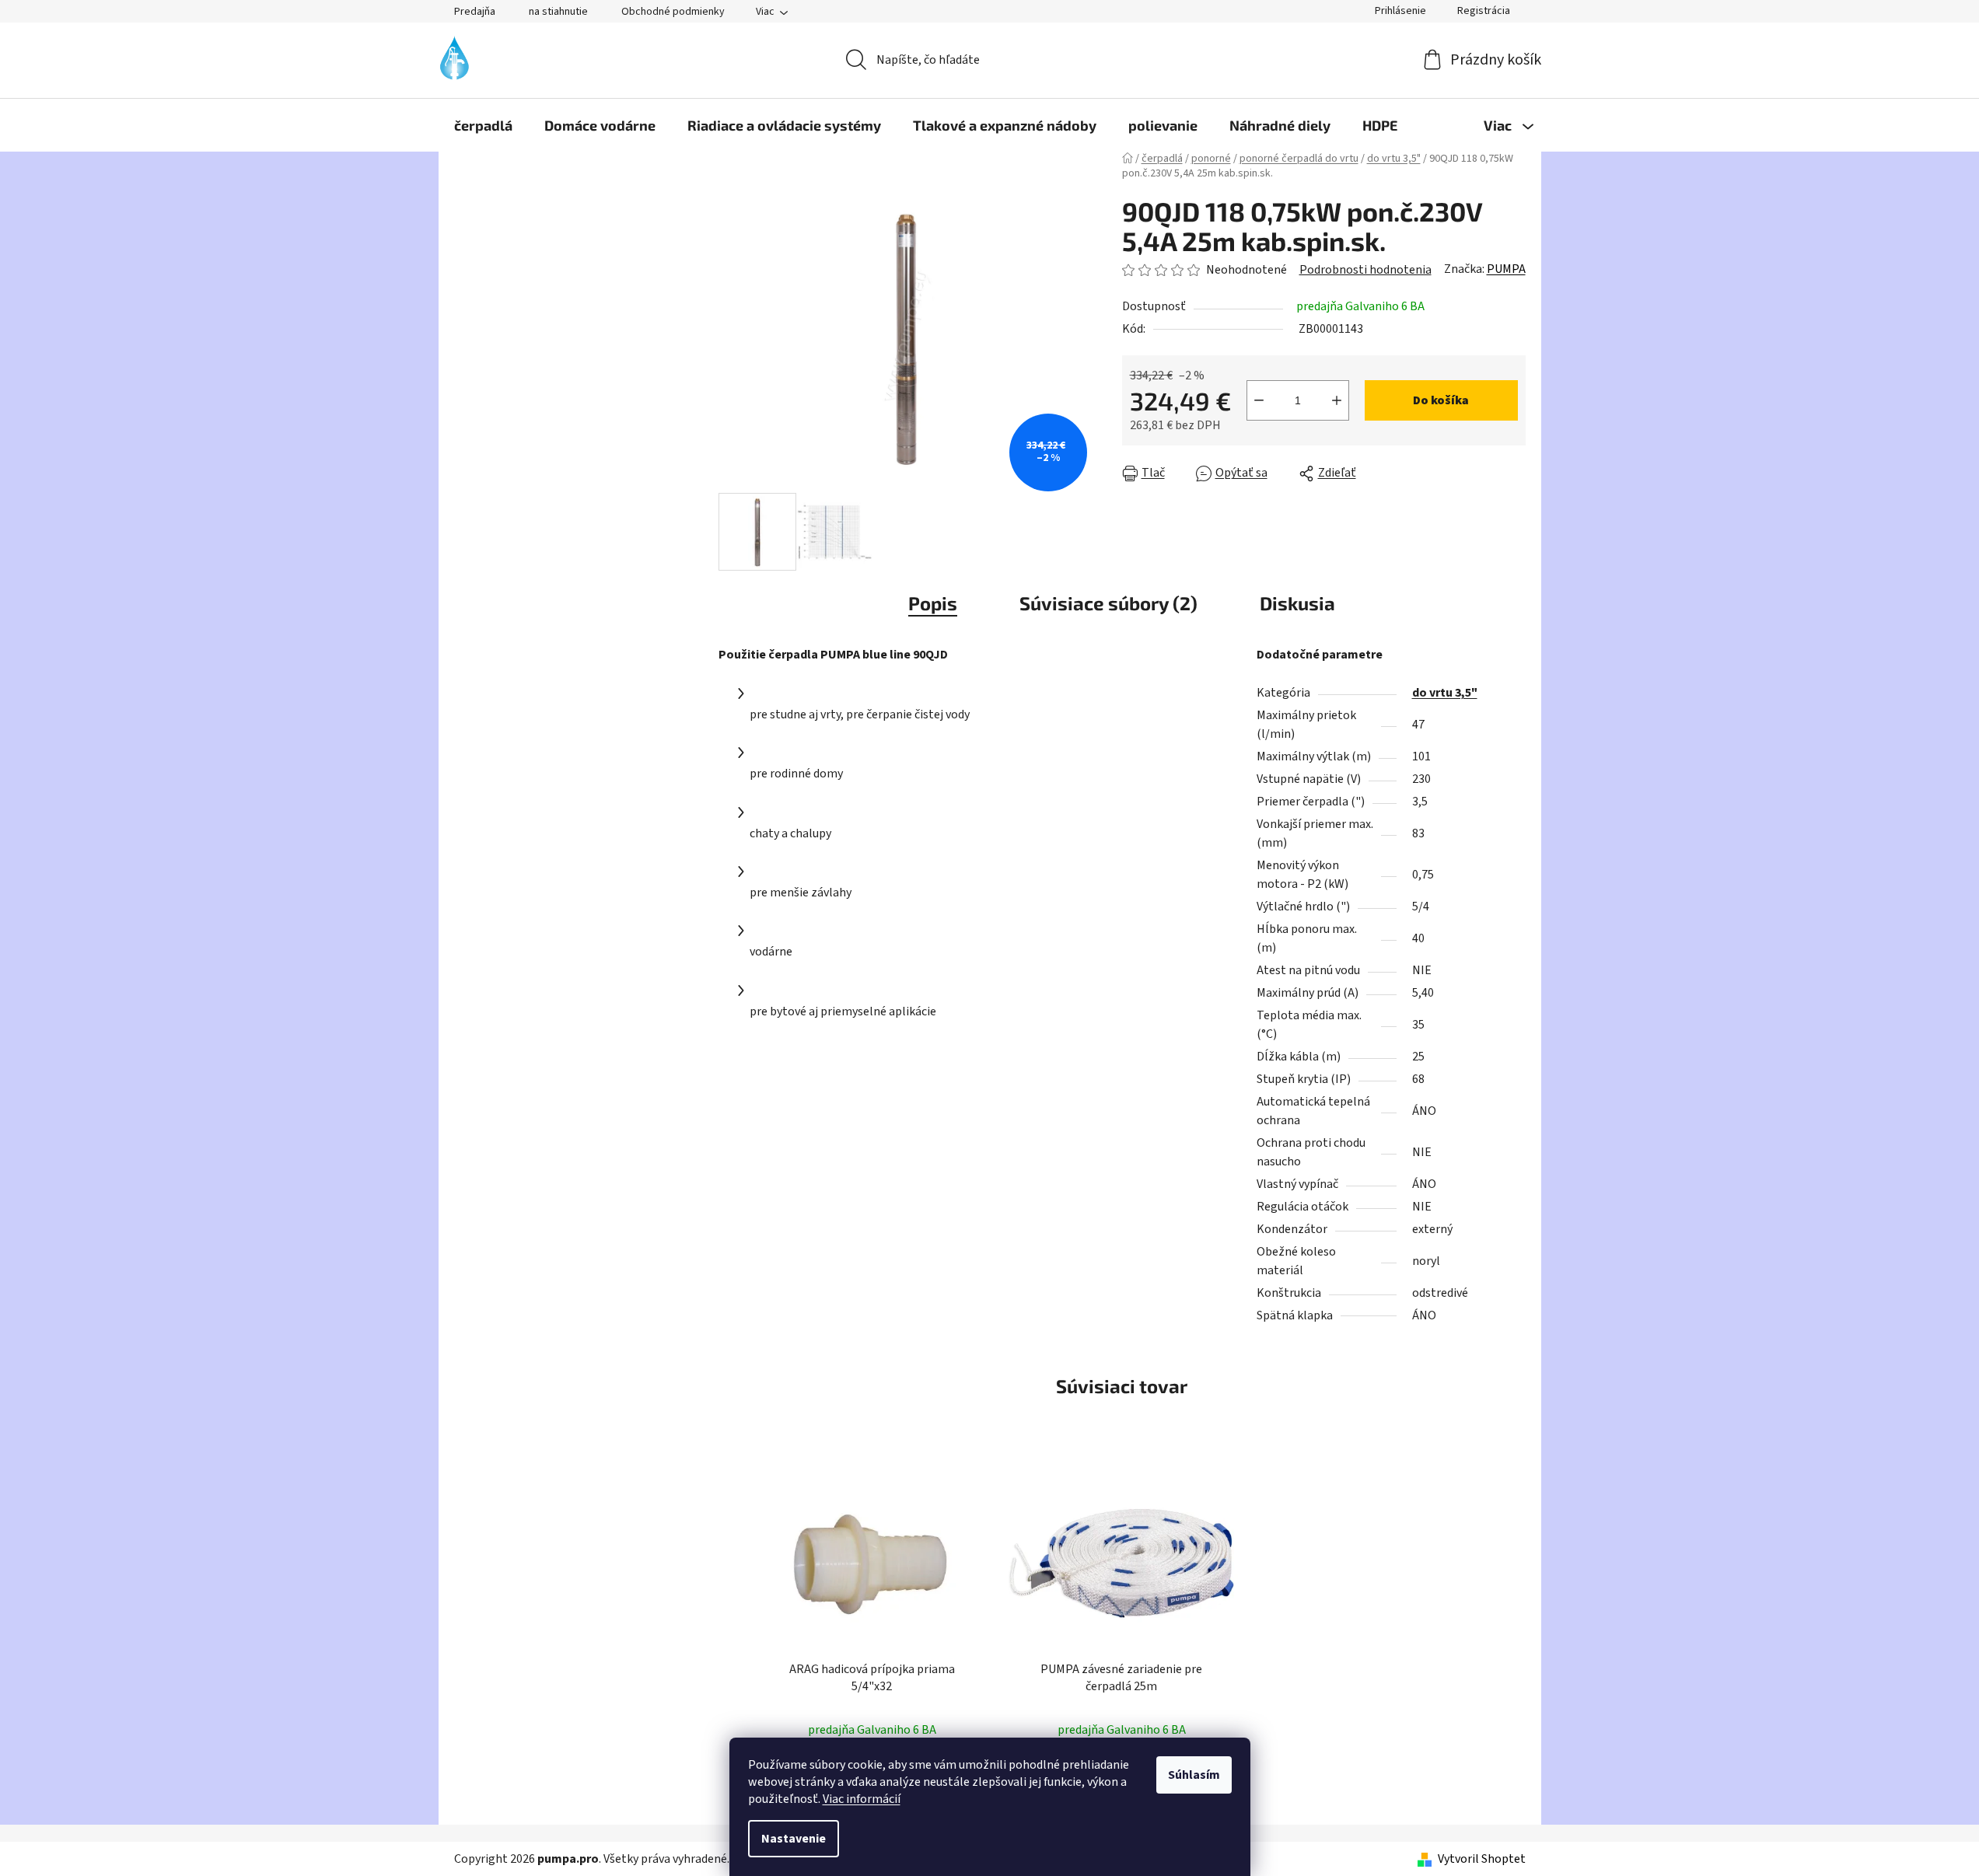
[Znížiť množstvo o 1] (1259, 400)
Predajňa (475, 12)
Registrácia (1484, 11)
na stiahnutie (558, 12)
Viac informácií (862, 1799)
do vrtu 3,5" (1445, 693)
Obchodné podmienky (673, 12)
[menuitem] (483, 125)
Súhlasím (1194, 1775)
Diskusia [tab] (1297, 603)
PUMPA (1506, 269)
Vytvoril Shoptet (1482, 1859)
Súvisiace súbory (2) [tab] (1108, 603)
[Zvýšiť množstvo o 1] (1337, 400)
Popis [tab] (933, 603)
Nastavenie (794, 1839)
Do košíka (1441, 400)
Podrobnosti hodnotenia (1365, 270)
